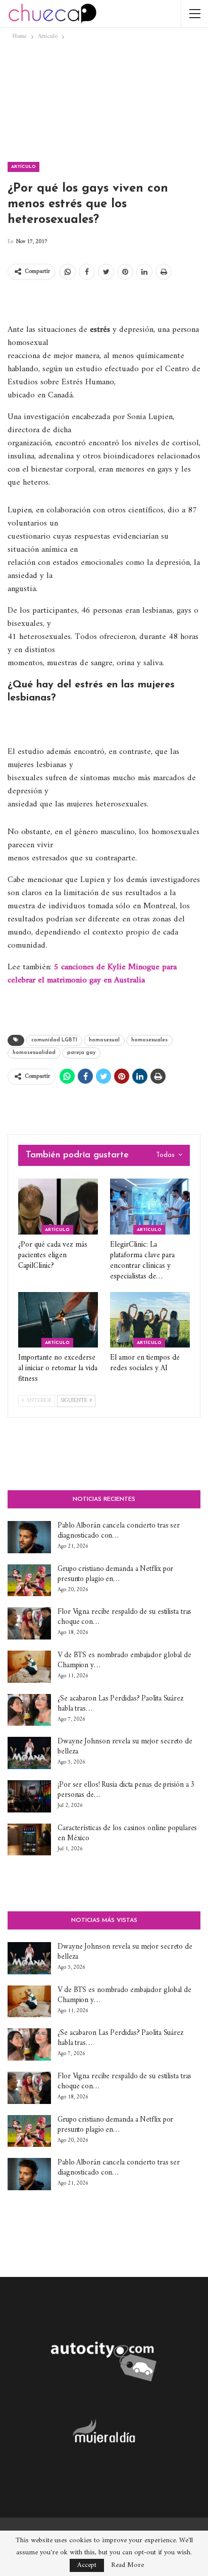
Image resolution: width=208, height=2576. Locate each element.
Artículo (23, 167)
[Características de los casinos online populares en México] (29, 1840)
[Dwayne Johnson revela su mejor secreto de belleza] (29, 1753)
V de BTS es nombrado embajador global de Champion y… (124, 1660)
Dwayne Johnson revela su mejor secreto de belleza (125, 1747)
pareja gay (81, 1053)
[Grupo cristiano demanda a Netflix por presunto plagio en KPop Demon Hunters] (29, 1580)
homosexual (104, 1040)
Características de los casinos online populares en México (127, 1833)
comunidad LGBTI (54, 1040)
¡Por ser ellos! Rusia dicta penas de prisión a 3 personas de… (126, 1790)
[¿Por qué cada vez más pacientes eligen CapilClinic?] (58, 1207)
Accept (87, 2565)
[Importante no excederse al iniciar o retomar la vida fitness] (58, 1320)
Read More (127, 2565)
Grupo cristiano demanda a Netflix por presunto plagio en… (115, 1574)
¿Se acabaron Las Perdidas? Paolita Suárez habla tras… (121, 1704)
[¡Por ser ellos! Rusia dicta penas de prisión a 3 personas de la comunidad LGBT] (29, 1796)
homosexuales (149, 1040)
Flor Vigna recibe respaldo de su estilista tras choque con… (124, 1617)
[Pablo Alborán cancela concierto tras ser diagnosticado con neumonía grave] (29, 1537)
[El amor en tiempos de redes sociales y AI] (150, 1320)
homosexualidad (34, 1053)
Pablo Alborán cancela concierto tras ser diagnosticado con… (119, 1531)
